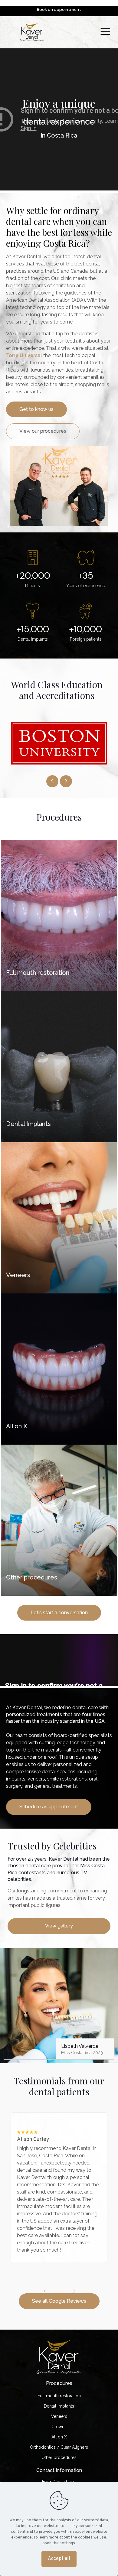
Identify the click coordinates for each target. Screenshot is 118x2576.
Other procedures (59, 2457)
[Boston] (59, 743)
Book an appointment (59, 9)
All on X (59, 2437)
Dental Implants (59, 2406)
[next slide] (66, 781)
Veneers (59, 2416)
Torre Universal (24, 355)
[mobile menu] (105, 32)
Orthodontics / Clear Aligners (59, 2447)
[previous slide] (52, 781)
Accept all (59, 2559)
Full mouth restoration (59, 2396)
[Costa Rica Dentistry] (32, 32)
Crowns (59, 2427)
